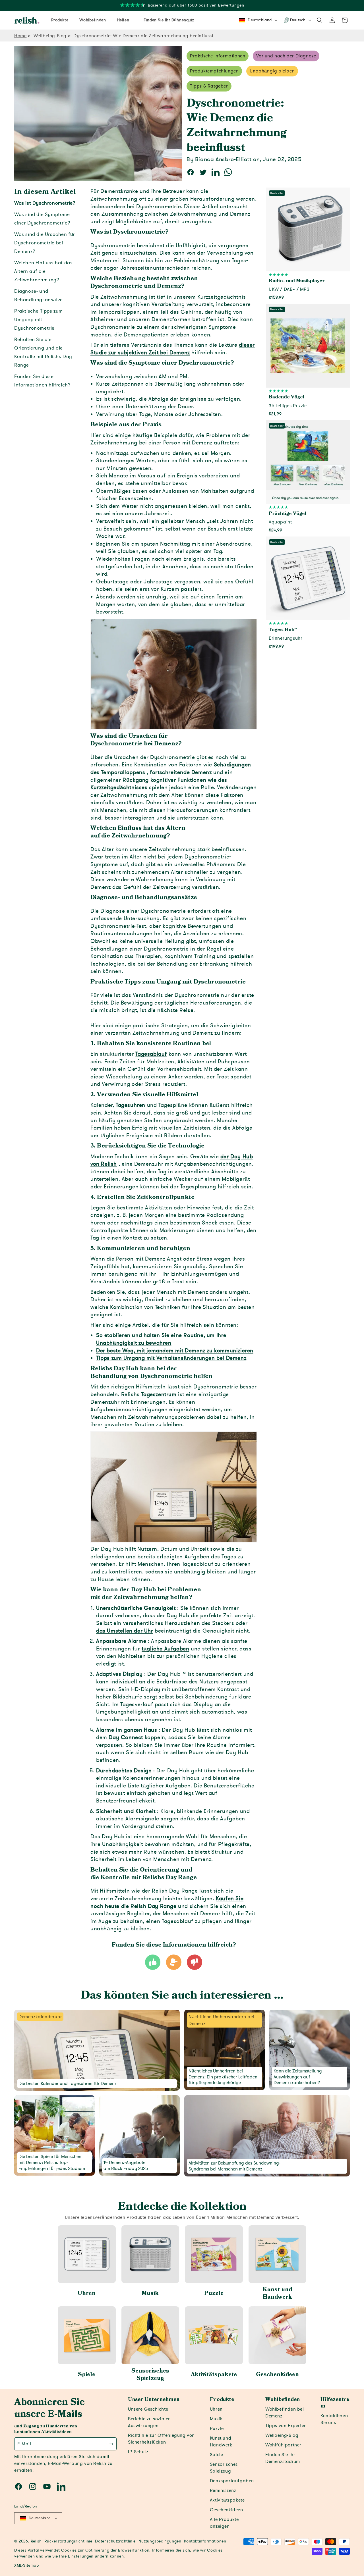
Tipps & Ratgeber (209, 86)
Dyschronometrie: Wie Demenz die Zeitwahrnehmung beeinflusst (143, 36)
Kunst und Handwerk (277, 2293)
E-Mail (24, 2444)
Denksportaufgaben (232, 2481)
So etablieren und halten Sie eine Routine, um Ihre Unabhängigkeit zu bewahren (161, 1339)
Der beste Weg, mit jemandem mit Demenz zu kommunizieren (175, 1351)
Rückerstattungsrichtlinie (68, 2541)
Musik (150, 2293)
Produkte (222, 2400)
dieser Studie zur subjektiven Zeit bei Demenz (173, 349)
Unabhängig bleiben (272, 71)
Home (20, 36)
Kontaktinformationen (205, 2541)
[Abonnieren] (111, 2444)
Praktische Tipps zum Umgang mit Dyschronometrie (39, 320)
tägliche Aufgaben (165, 1649)
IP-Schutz (138, 2452)
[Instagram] (33, 2486)
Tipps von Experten (286, 2426)
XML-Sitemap (27, 2565)
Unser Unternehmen (154, 2400)
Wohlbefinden (283, 2400)
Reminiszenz (223, 2490)
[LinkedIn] (61, 2486)
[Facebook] (18, 2486)
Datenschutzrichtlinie (115, 2541)
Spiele (87, 2375)
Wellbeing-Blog (50, 36)
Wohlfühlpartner (283, 2445)
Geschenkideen (277, 2375)
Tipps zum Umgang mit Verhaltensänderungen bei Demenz (171, 1358)
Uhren (87, 2293)
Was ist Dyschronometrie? (45, 203)
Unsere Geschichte (148, 2409)
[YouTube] (47, 2486)
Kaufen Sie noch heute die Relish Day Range (167, 1902)
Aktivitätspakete (214, 2375)
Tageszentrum (159, 1394)
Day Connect (126, 1737)
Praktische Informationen (218, 56)
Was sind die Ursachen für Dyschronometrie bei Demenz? (45, 243)
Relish (36, 2541)
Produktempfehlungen (214, 71)
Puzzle (214, 2293)
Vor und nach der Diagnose (286, 56)
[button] (320, 20)
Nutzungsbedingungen (160, 2541)
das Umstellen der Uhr (125, 1631)
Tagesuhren (131, 1105)
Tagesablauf (151, 1054)
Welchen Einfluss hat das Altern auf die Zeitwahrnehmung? (43, 271)
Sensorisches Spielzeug (150, 2375)
